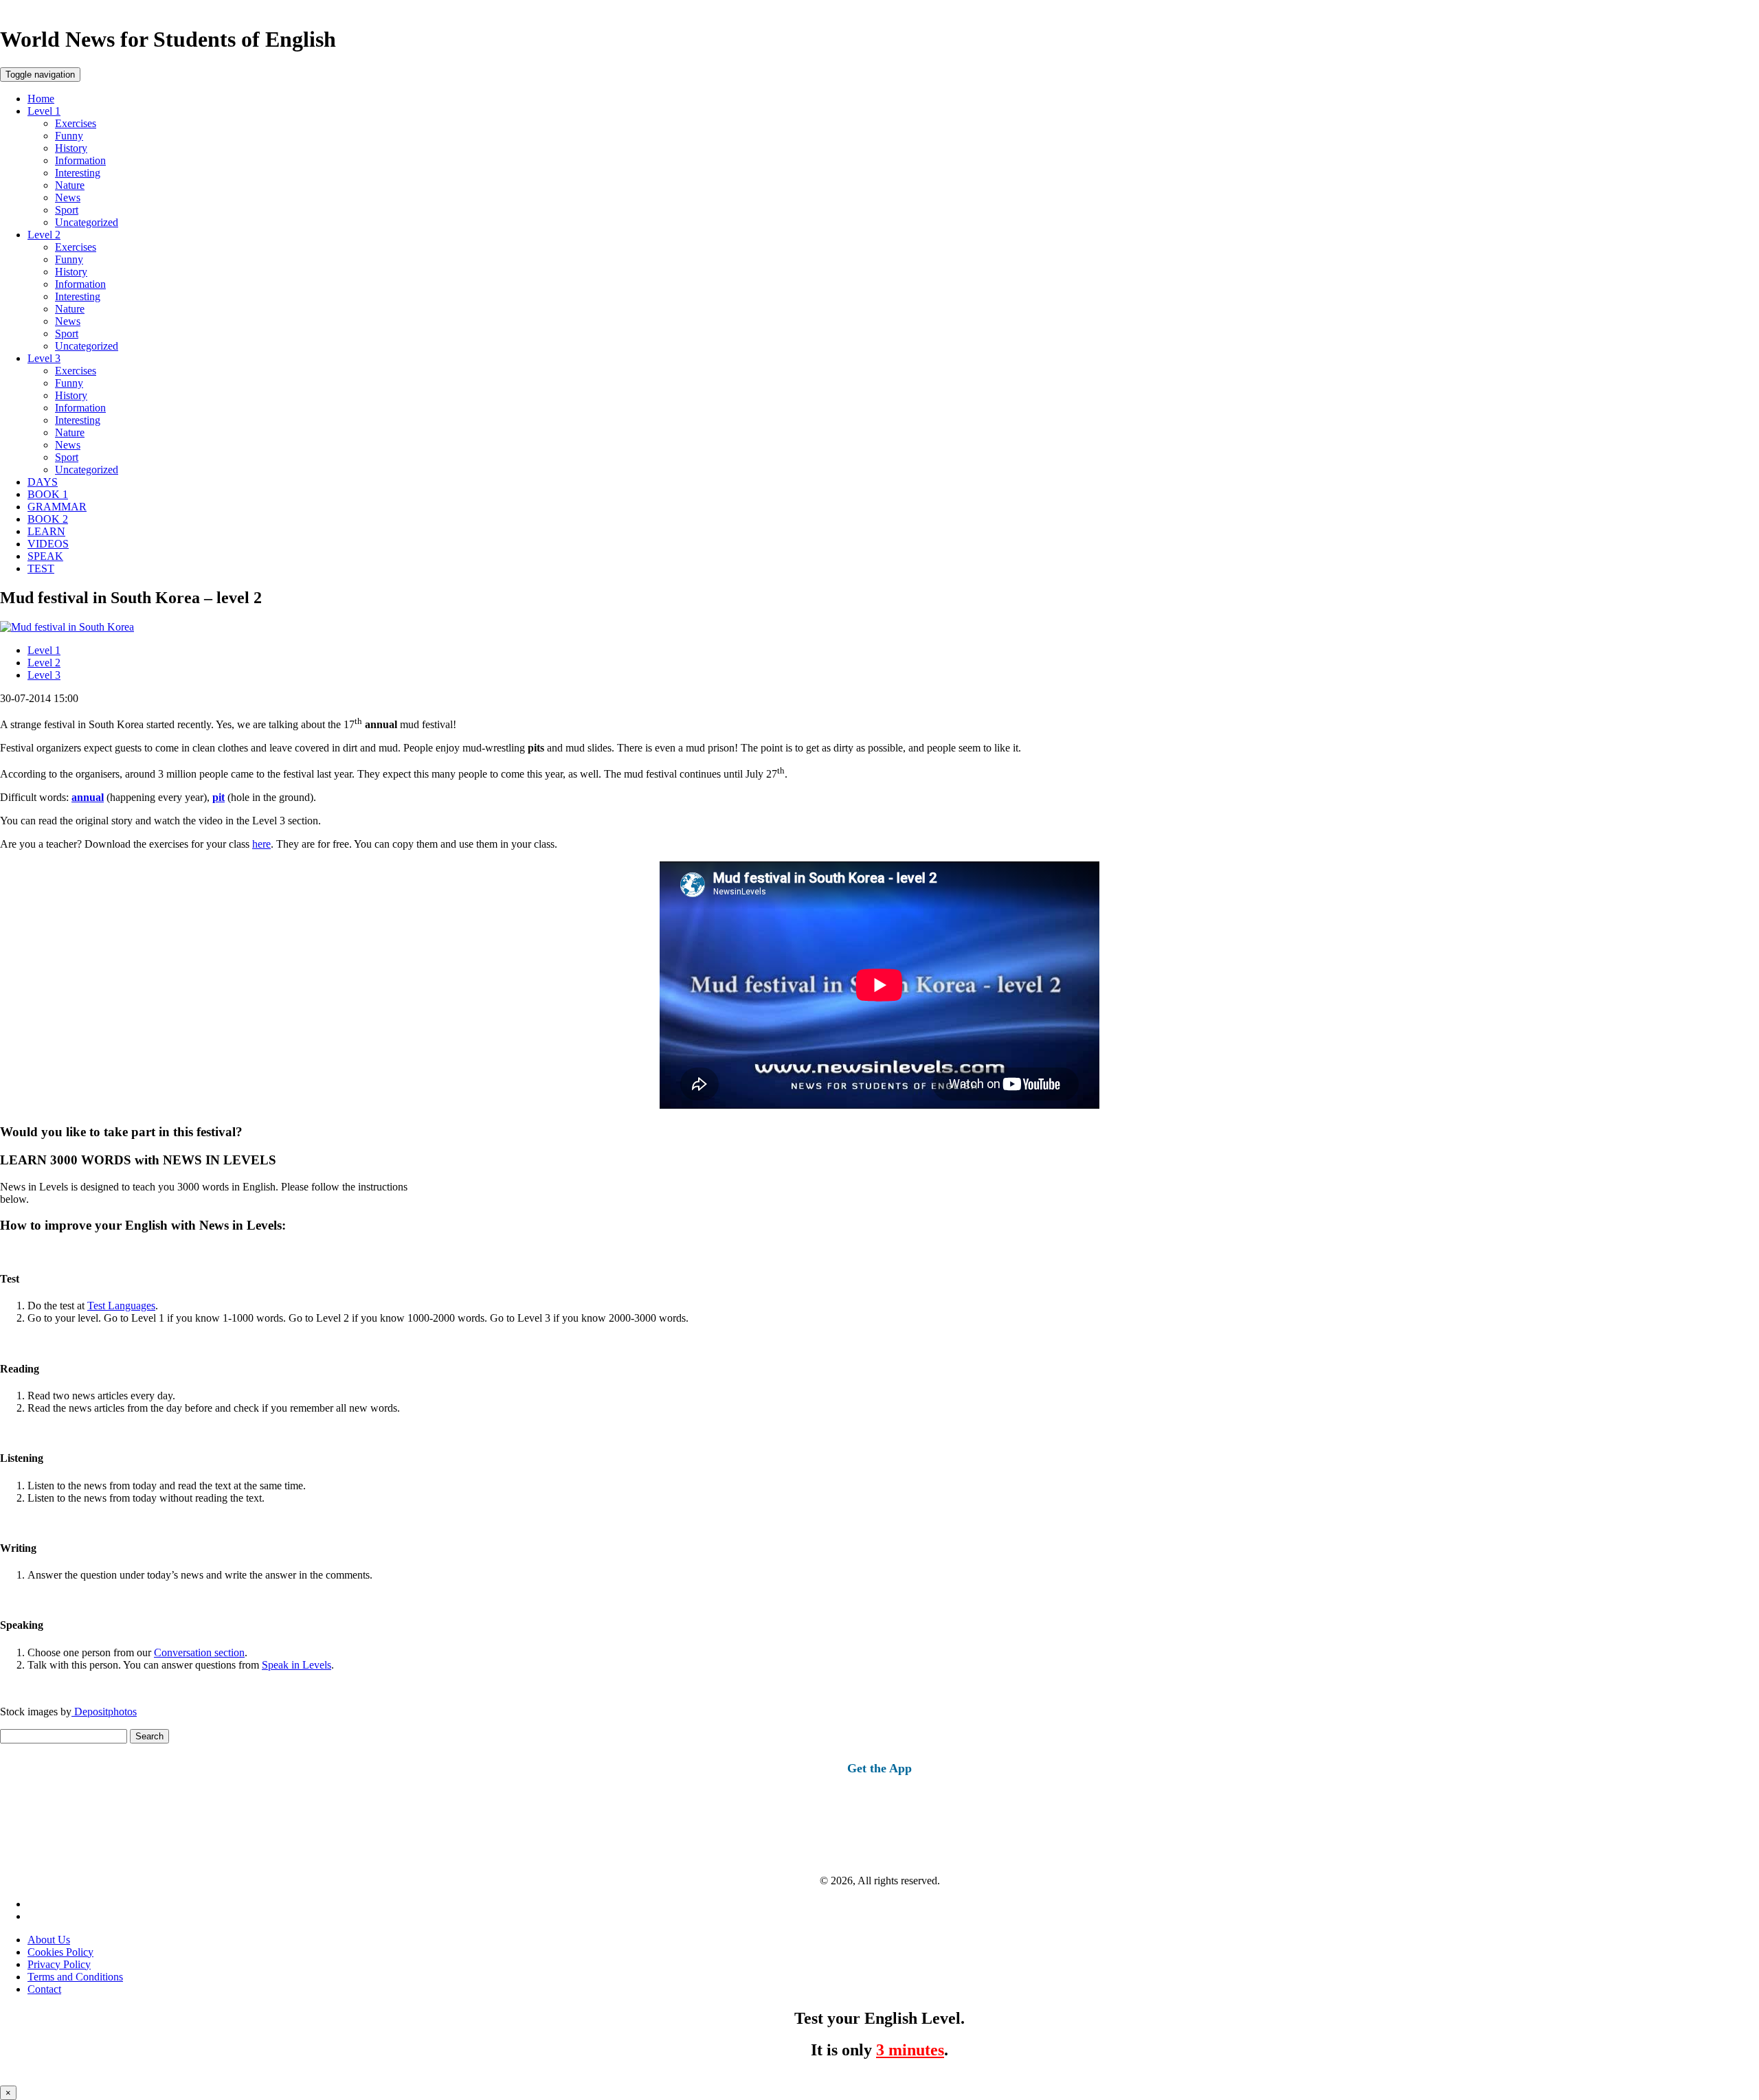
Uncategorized (87, 222)
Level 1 (44, 111)
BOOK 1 (48, 494)
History (71, 148)
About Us (49, 1940)
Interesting (78, 173)
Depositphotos (104, 1712)
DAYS (43, 482)
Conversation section (199, 1652)
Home (41, 99)
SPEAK (45, 556)
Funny (69, 136)
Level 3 (44, 358)
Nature (70, 185)
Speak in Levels (296, 1665)
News (68, 197)
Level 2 (44, 235)
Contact (44, 1989)
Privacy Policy (59, 1964)
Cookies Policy (60, 1952)
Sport (67, 210)
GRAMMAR (57, 507)
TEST (41, 568)
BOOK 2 (48, 519)
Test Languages (121, 1306)
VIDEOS (48, 544)
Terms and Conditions (75, 1977)
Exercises (76, 123)
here (261, 844)
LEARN (46, 531)
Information (80, 160)
